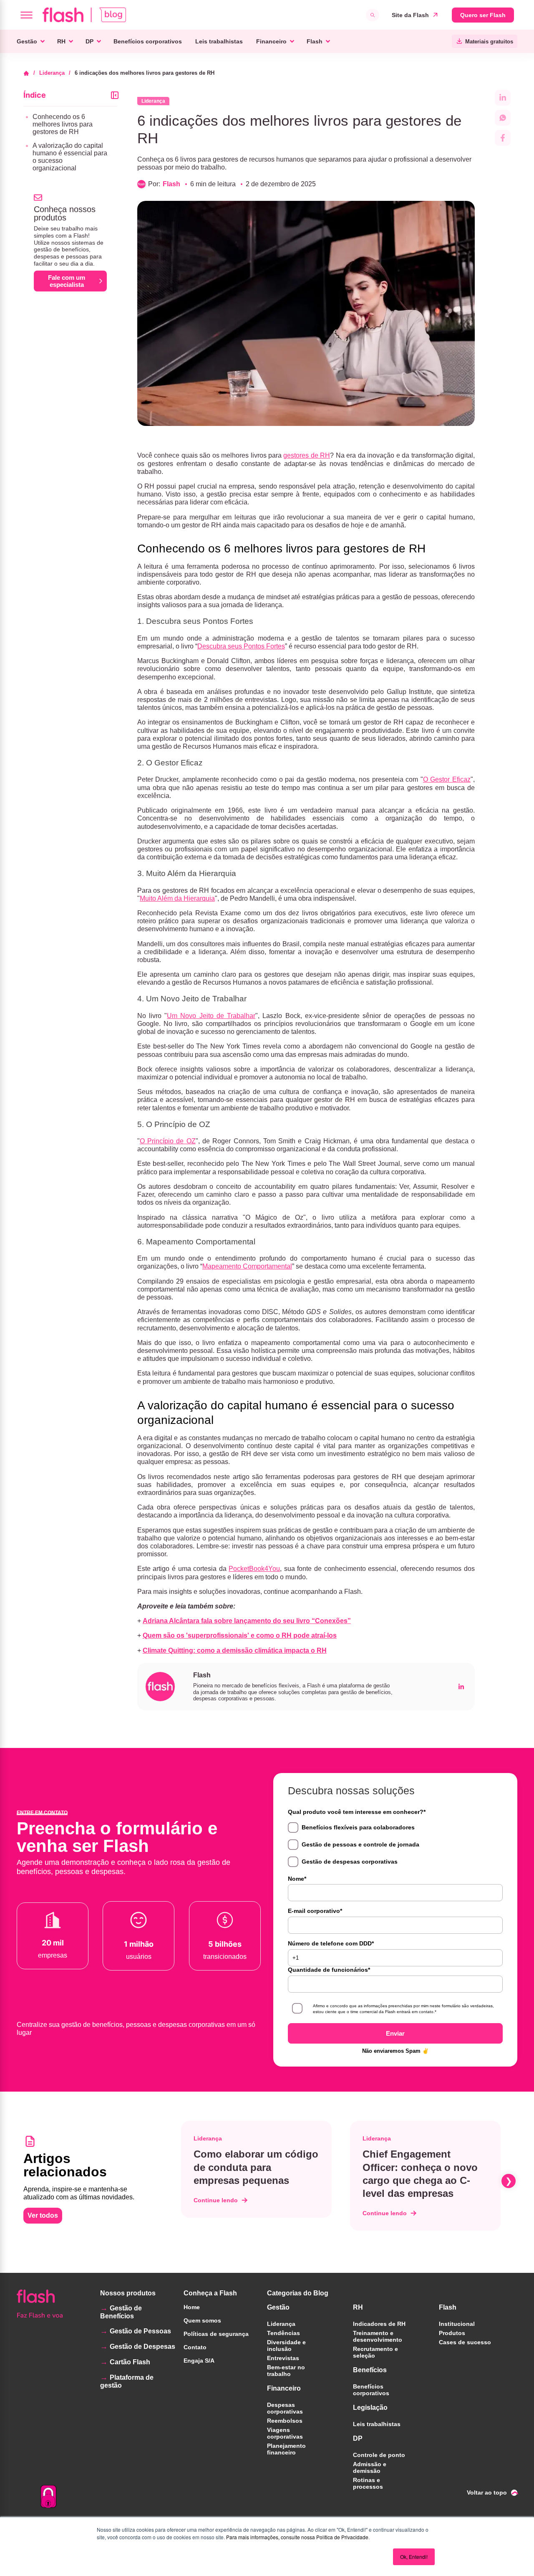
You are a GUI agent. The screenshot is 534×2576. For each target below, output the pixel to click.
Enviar (395, 2033)
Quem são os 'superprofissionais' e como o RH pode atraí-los (240, 1635)
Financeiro (271, 41)
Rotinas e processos (368, 2483)
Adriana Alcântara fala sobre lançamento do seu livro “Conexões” (247, 1621)
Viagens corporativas (285, 2433)
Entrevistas (283, 2358)
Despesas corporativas (285, 2408)
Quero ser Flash (483, 15)
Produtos (452, 2333)
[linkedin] (461, 1686)
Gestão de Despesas (142, 2347)
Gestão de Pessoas (140, 2331)
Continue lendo (216, 2200)
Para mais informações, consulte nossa (271, 2537)
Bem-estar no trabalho (286, 2371)
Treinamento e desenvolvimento (378, 2336)
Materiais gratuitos (489, 42)
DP (89, 41)
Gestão (27, 41)
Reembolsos (285, 2421)
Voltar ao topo (487, 2492)
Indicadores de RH (379, 2324)
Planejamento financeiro (286, 2449)
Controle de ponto (379, 2455)
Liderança (52, 73)
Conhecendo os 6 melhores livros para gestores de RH (63, 124)
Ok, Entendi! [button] (414, 2557)
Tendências (283, 2333)
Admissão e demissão (370, 2467)
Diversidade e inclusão (286, 2346)
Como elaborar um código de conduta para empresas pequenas (256, 2167)
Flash (315, 41)
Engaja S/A (199, 2361)
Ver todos (43, 2215)
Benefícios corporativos (148, 41)
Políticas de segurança (216, 2334)
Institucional (457, 2324)
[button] (179, 2181)
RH (61, 41)
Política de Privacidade (342, 2537)
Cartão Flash (130, 2362)
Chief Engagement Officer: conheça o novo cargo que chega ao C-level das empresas (420, 2174)
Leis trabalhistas (219, 41)
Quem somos (202, 2320)
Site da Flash (410, 15)
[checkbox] (395, 1845)
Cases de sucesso (465, 2342)
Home (192, 2307)
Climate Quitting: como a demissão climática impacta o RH (235, 1650)
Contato (195, 2347)
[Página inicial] (29, 73)
